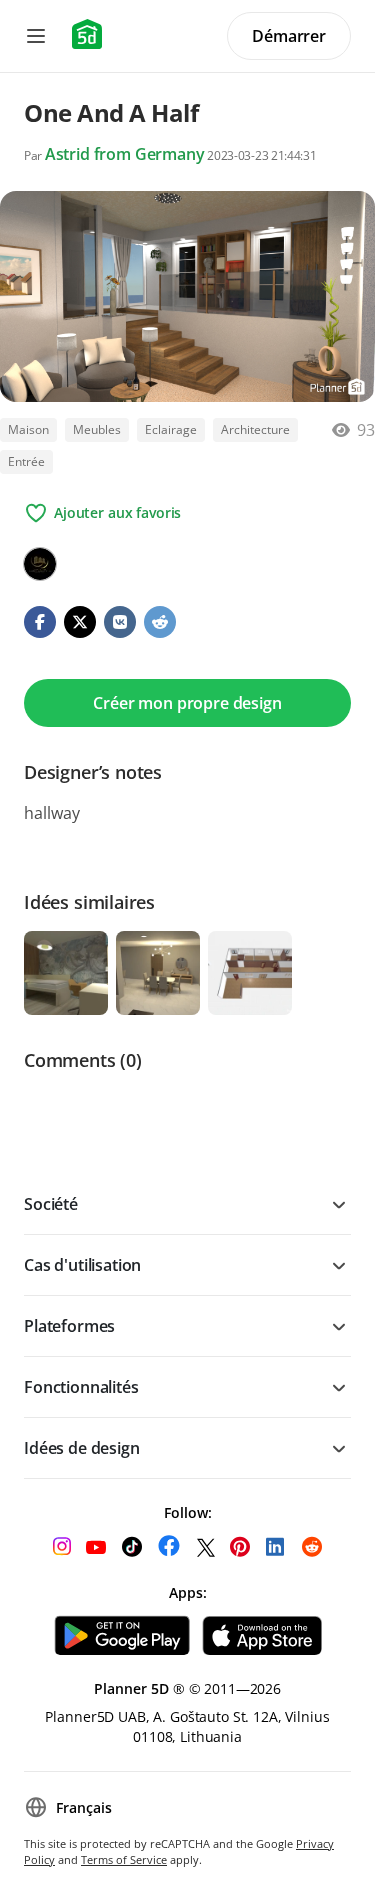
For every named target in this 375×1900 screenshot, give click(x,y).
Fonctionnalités (81, 1387)
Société (51, 1204)
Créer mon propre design (187, 703)
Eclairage (171, 429)
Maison (28, 429)
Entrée (26, 461)
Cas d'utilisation (82, 1265)
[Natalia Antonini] (40, 564)
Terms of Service (124, 1859)
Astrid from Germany (125, 154)
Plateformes (69, 1326)
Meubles (97, 429)
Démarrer (289, 36)
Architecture (255, 429)
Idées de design (82, 1448)
